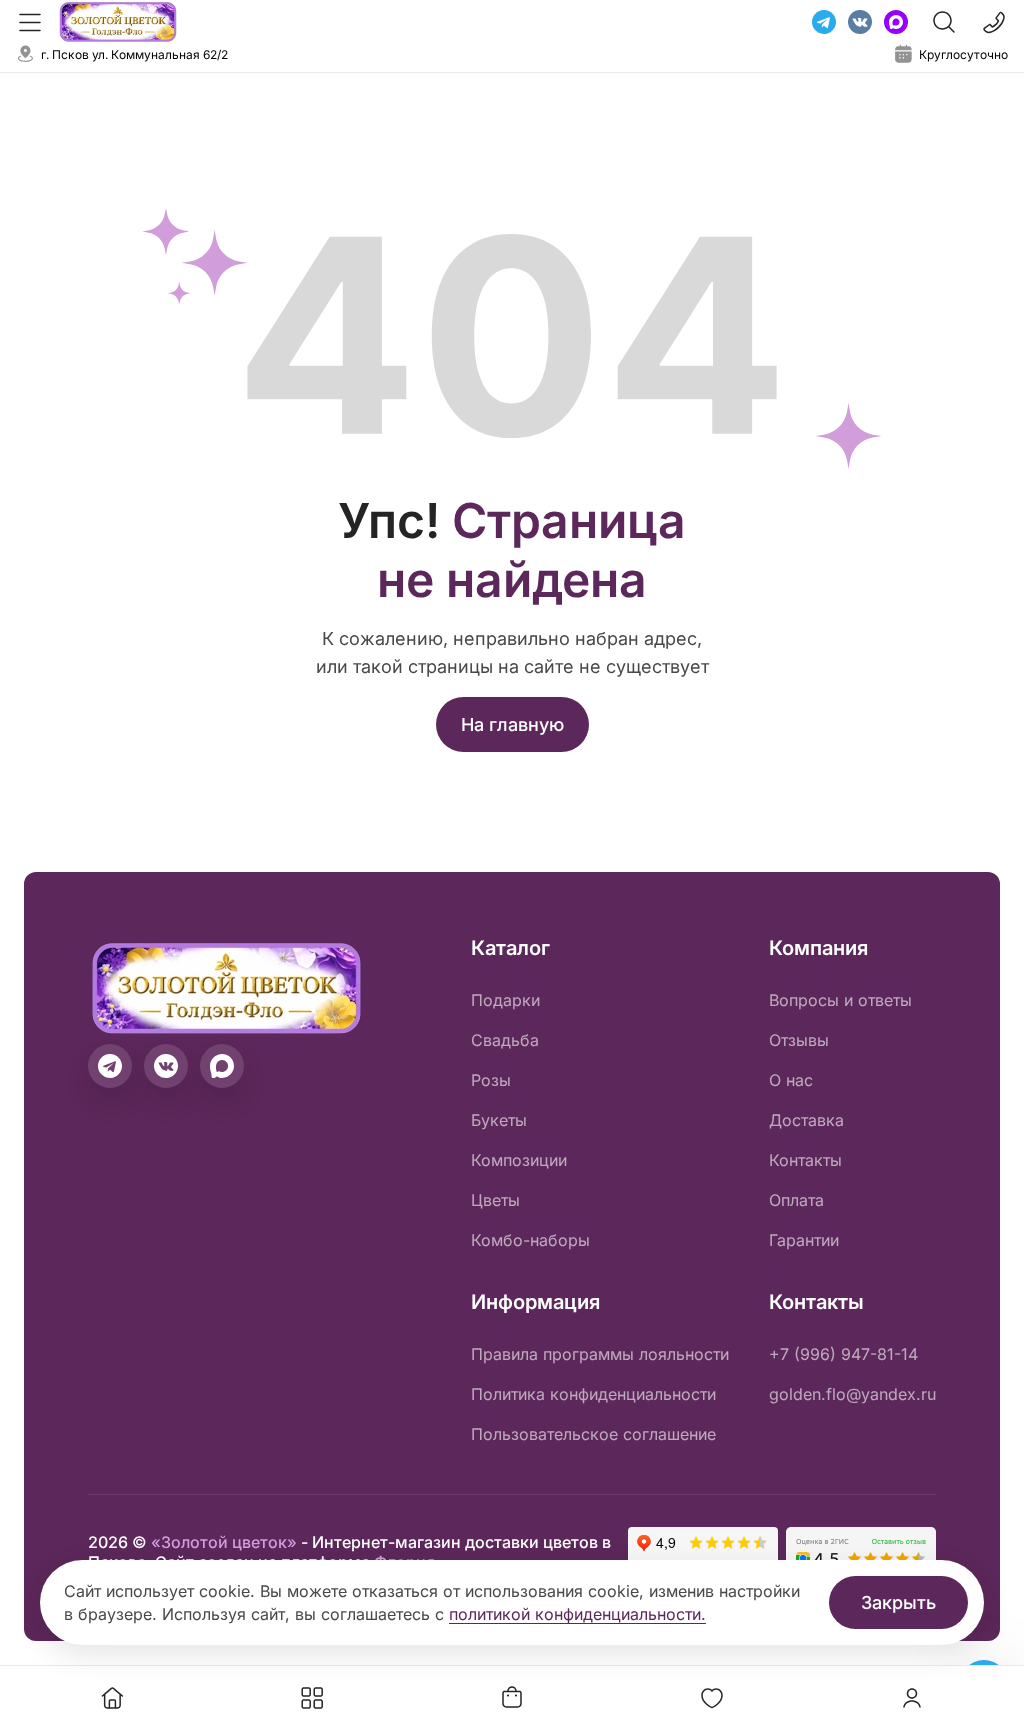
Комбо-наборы (530, 1240)
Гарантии (804, 1240)
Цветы (495, 1200)
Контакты (805, 1160)
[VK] (860, 22)
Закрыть (898, 1602)
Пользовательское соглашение (593, 1434)
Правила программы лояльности (600, 1354)
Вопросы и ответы (840, 1000)
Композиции (519, 1160)
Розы (491, 1080)
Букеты (499, 1120)
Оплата (796, 1200)
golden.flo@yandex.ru (852, 1394)
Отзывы (799, 1040)
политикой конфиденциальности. (577, 1614)
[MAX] (896, 22)
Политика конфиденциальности (593, 1394)
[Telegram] (824, 22)
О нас (791, 1080)
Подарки (505, 1000)
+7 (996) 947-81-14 (843, 1354)
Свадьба (505, 1040)
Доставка (806, 1120)
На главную (512, 724)
